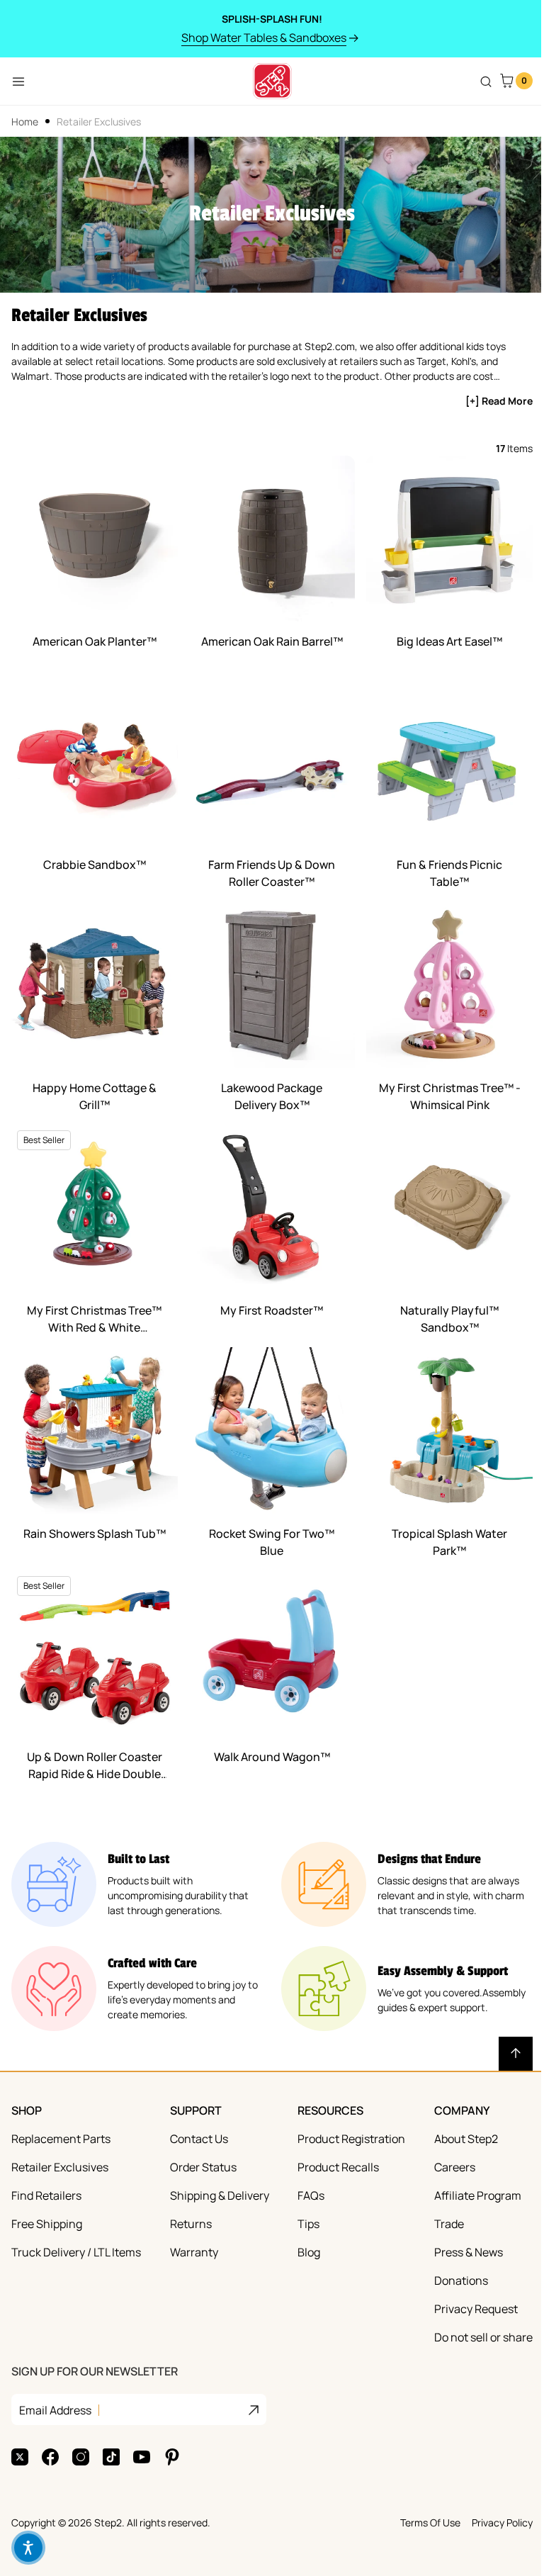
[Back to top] (516, 2054)
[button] (28, 2548)
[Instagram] (81, 2457)
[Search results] (486, 81)
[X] (20, 2457)
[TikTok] (111, 2457)
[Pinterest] (172, 2457)
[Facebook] (50, 2457)
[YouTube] (142, 2457)
